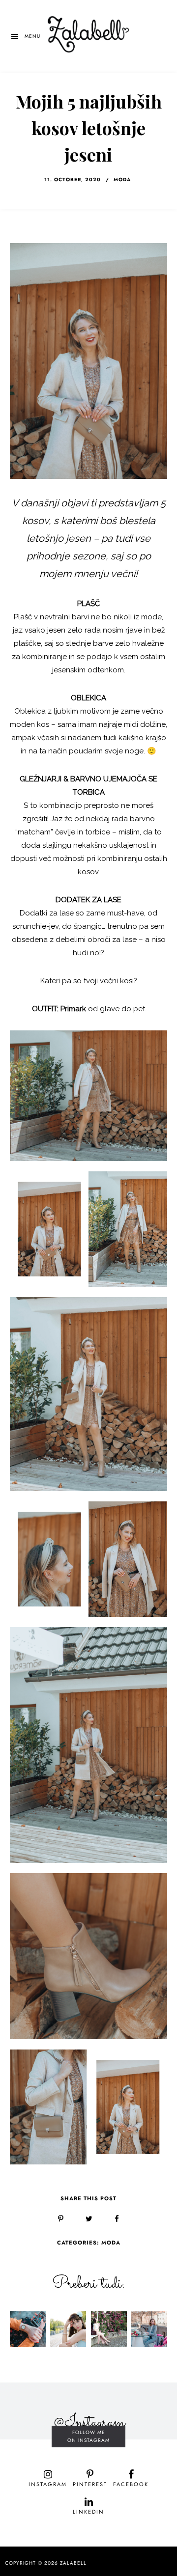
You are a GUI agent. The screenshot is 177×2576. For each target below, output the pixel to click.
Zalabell (73, 2563)
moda (122, 180)
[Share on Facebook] (117, 2219)
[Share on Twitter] (89, 2219)
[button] (25, 36)
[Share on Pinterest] (61, 2219)
